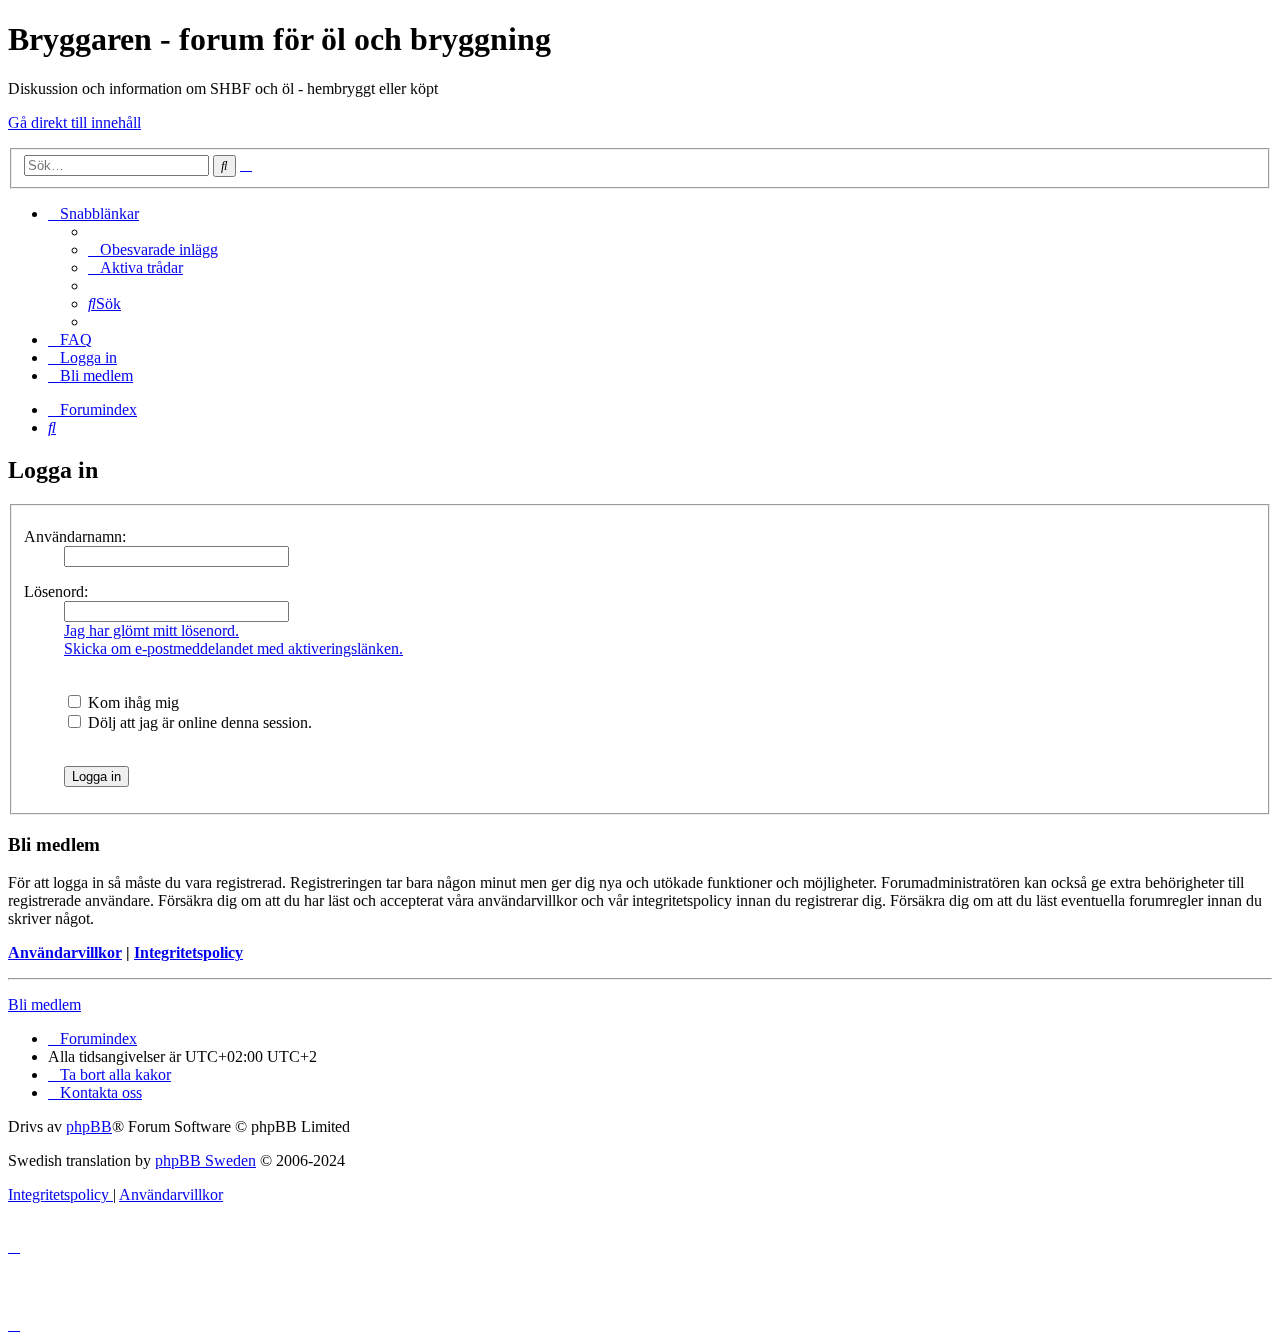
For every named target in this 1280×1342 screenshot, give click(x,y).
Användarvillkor (65, 952)
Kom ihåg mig (131, 702)
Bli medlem (44, 1004)
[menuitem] (153, 249)
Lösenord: (56, 591)
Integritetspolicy (188, 952)
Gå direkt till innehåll (74, 122)
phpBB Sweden (205, 1160)
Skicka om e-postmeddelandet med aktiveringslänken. (233, 648)
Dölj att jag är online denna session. (198, 722)
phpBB (89, 1126)
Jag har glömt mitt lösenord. (151, 630)
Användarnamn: (75, 536)
